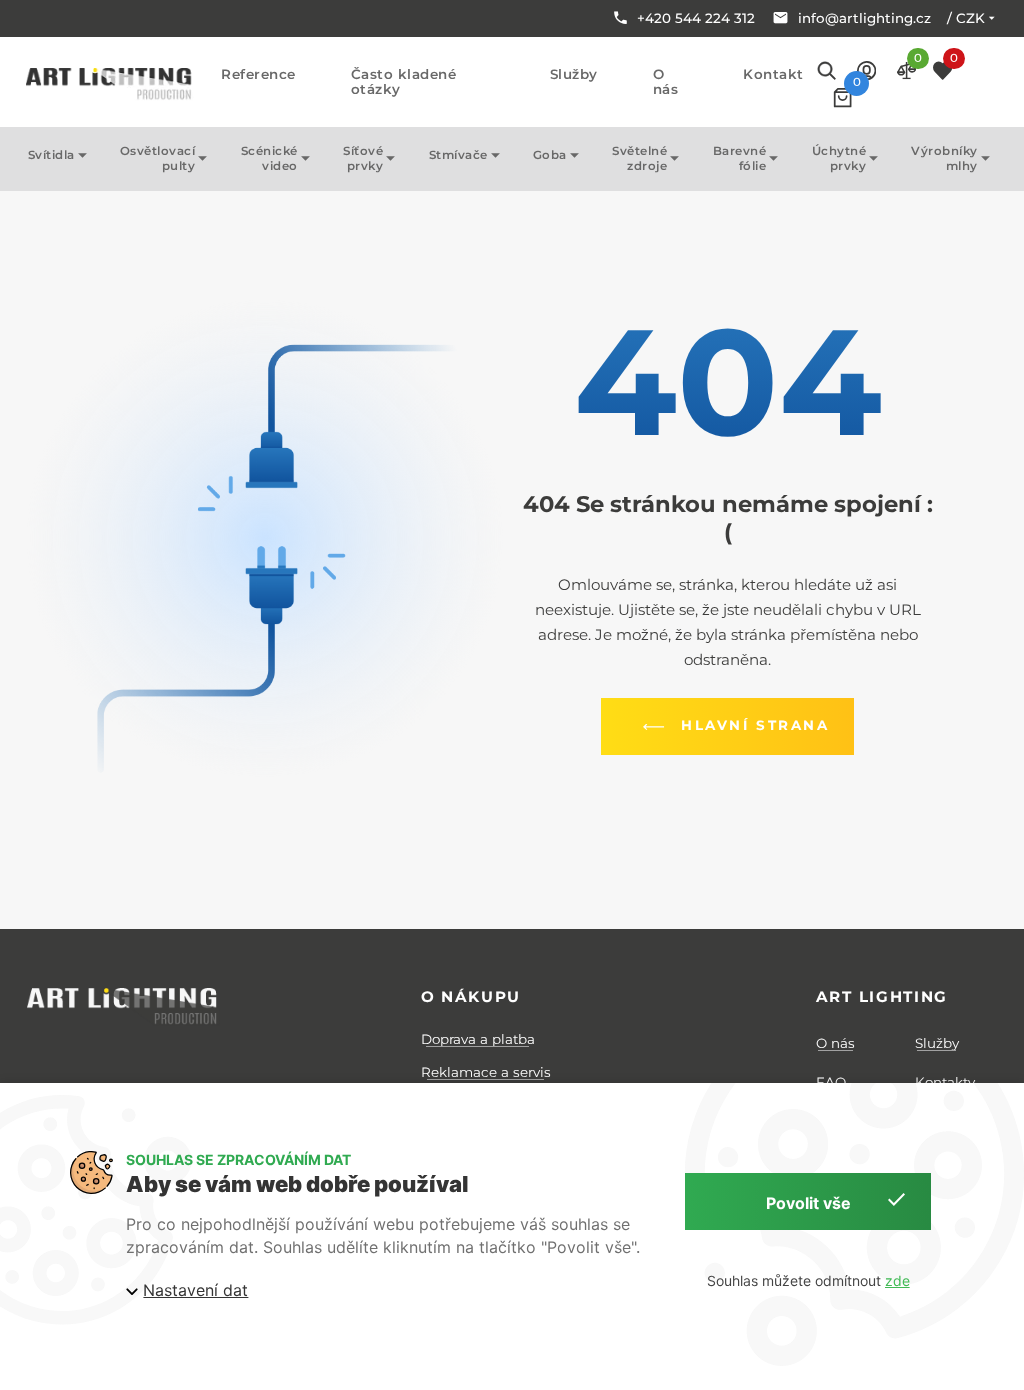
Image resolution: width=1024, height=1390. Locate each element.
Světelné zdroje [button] (639, 158)
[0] (842, 97)
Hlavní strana (755, 725)
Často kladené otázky (404, 82)
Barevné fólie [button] (740, 158)
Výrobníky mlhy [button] (944, 158)
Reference (258, 74)
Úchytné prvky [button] (839, 158)
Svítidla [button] (51, 155)
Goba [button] (550, 155)
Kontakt (773, 74)
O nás (666, 82)
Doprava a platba (478, 1039)
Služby (574, 74)
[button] (866, 69)
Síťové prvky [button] (363, 158)
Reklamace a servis (486, 1072)
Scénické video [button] (269, 158)
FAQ (831, 1082)
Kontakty (945, 1082)
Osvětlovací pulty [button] (158, 158)
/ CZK (966, 18)
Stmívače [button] (458, 155)
